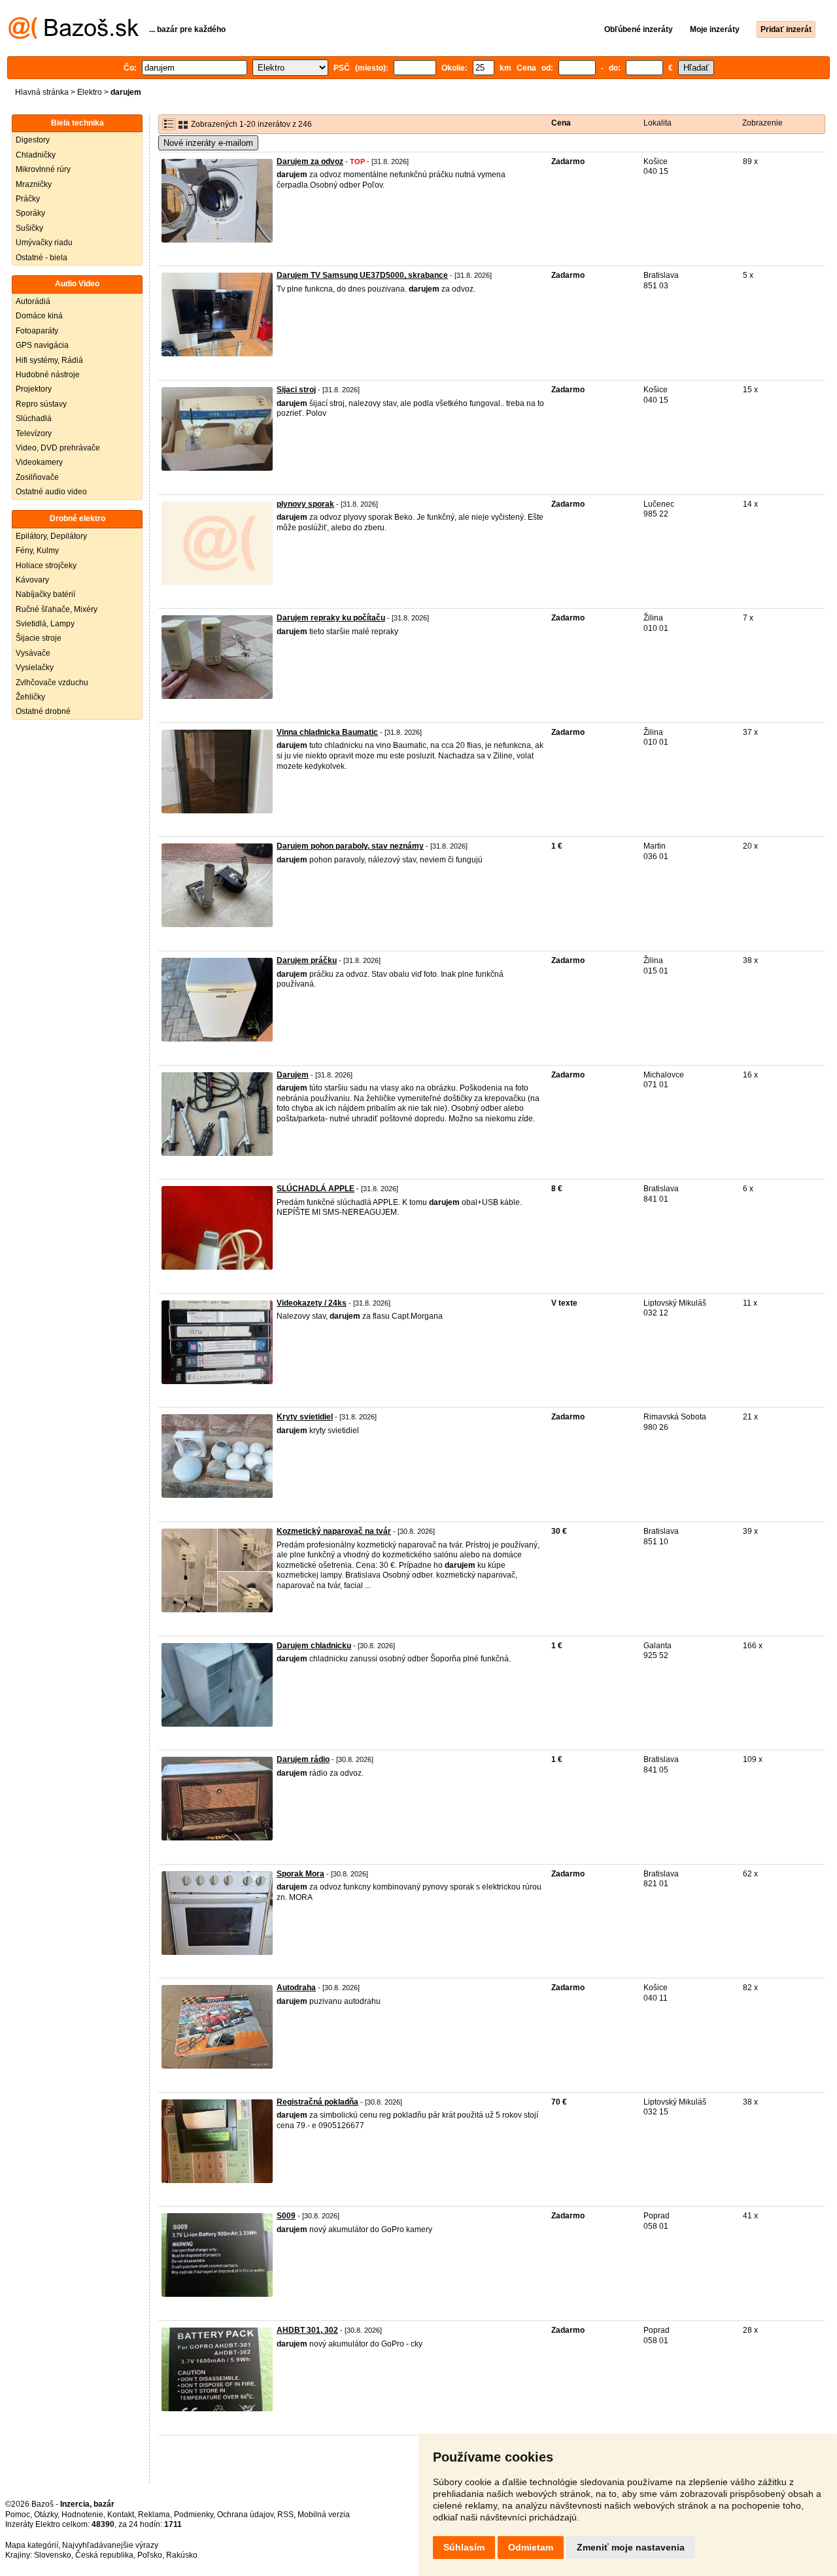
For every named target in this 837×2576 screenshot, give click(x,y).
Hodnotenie (82, 2515)
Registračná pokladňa (317, 2102)
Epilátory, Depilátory (51, 536)
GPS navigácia (42, 345)
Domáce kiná (39, 316)
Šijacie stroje (39, 638)
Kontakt (121, 2515)
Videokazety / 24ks (312, 1303)
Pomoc (18, 2515)
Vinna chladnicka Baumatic (327, 732)
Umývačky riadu (44, 243)
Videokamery (39, 462)
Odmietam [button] (531, 2547)
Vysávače (33, 653)
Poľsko (150, 2555)
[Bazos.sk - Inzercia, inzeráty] (74, 37)
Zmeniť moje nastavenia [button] (631, 2547)
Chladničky (36, 155)
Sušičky (29, 228)
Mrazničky (34, 184)
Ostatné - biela (42, 258)
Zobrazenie (762, 123)
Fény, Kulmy (37, 551)
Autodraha (296, 1988)
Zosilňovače (37, 477)
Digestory (33, 140)
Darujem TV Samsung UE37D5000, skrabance (362, 275)
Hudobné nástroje (48, 375)
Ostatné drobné (43, 711)
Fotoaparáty (37, 331)
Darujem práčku (307, 960)
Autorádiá (33, 301)
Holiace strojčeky (46, 566)
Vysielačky (35, 668)
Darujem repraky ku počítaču (331, 618)
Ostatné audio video (51, 492)
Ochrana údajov (245, 2515)
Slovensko (53, 2555)
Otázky (46, 2515)
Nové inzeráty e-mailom (208, 143)
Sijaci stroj (296, 390)
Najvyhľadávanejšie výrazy (110, 2545)
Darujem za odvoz (310, 161)
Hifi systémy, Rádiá (49, 360)
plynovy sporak (305, 504)
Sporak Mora (300, 1874)
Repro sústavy (41, 404)
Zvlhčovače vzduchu (52, 683)
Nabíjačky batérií (45, 594)
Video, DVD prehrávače (58, 448)
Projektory (34, 389)
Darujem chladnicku (314, 1646)
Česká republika (104, 2555)
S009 (286, 2216)
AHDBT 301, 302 (307, 2330)
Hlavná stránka (42, 92)
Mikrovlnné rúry (43, 169)
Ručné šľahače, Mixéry (57, 609)
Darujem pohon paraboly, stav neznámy (350, 846)
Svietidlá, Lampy (45, 624)
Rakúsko (182, 2555)
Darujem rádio (303, 1759)
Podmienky (194, 2515)
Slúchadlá (34, 418)
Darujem (293, 1075)
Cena (561, 123)
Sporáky (30, 213)
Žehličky (30, 697)
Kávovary (32, 580)
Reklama (154, 2515)
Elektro (90, 92)
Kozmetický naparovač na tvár (334, 1531)
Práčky (28, 199)
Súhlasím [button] (464, 2547)
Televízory (34, 433)
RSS (285, 2515)
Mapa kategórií (32, 2545)
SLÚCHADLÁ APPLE (316, 1189)
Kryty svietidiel (305, 1417)
